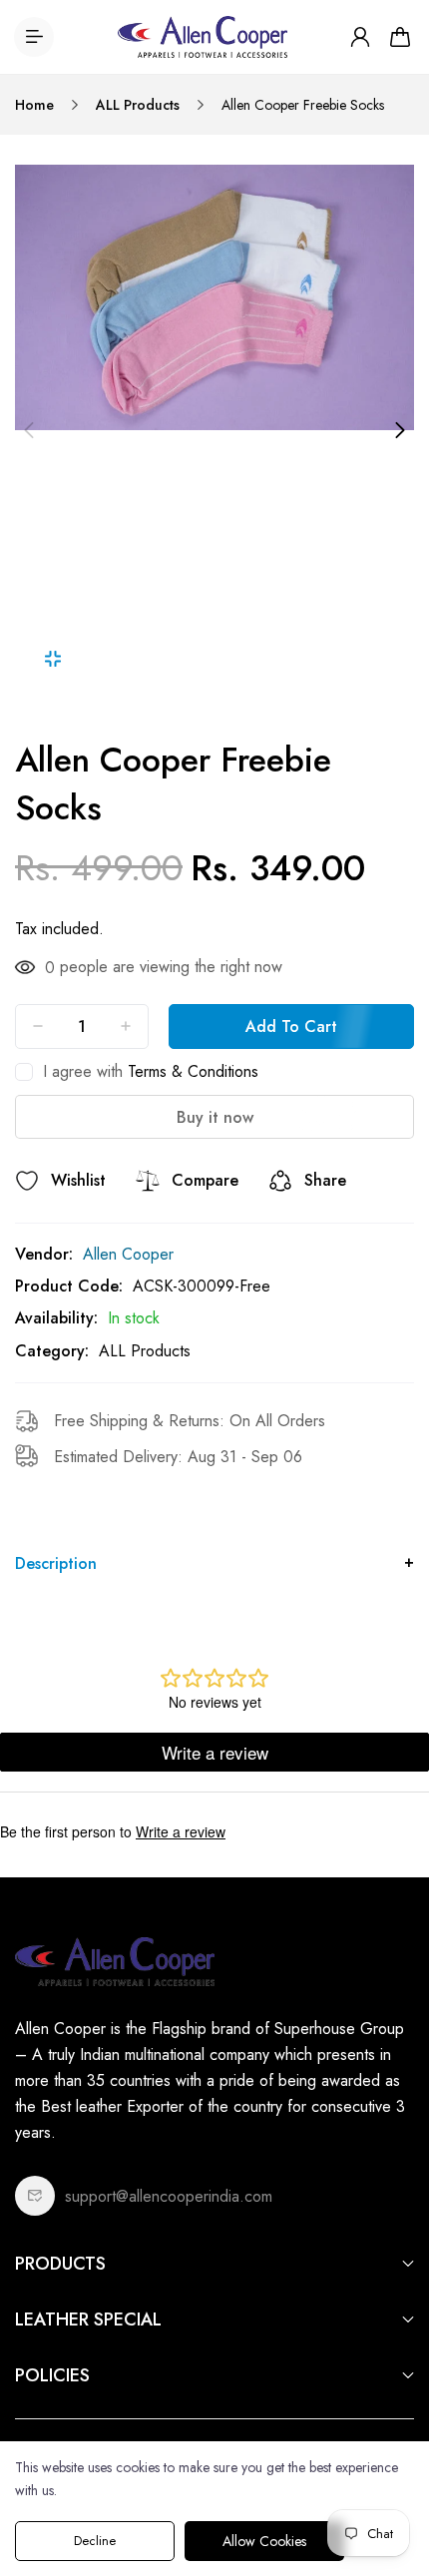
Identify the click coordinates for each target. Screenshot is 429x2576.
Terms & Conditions (193, 1071)
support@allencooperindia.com (169, 2196)
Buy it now (215, 1117)
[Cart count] (400, 37)
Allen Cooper (128, 1254)
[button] (29, 430)
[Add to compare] (148, 1181)
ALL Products (138, 105)
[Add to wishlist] (27, 1181)
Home (34, 105)
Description (56, 1563)
